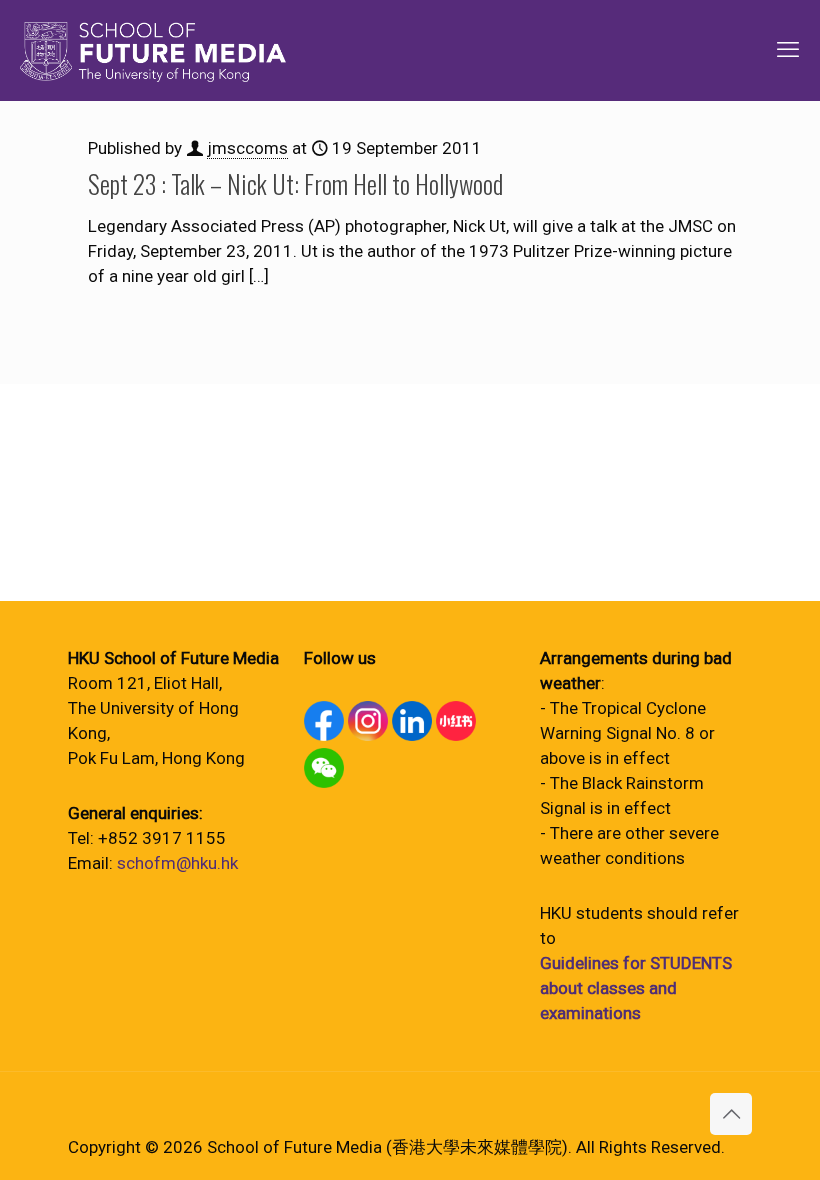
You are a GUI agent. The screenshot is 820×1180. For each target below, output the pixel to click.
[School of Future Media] (153, 50)
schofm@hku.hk (177, 863)
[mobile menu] (788, 50)
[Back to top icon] (731, 1114)
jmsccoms (247, 148)
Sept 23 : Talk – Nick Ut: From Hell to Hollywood (295, 183)
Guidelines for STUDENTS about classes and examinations (636, 988)
